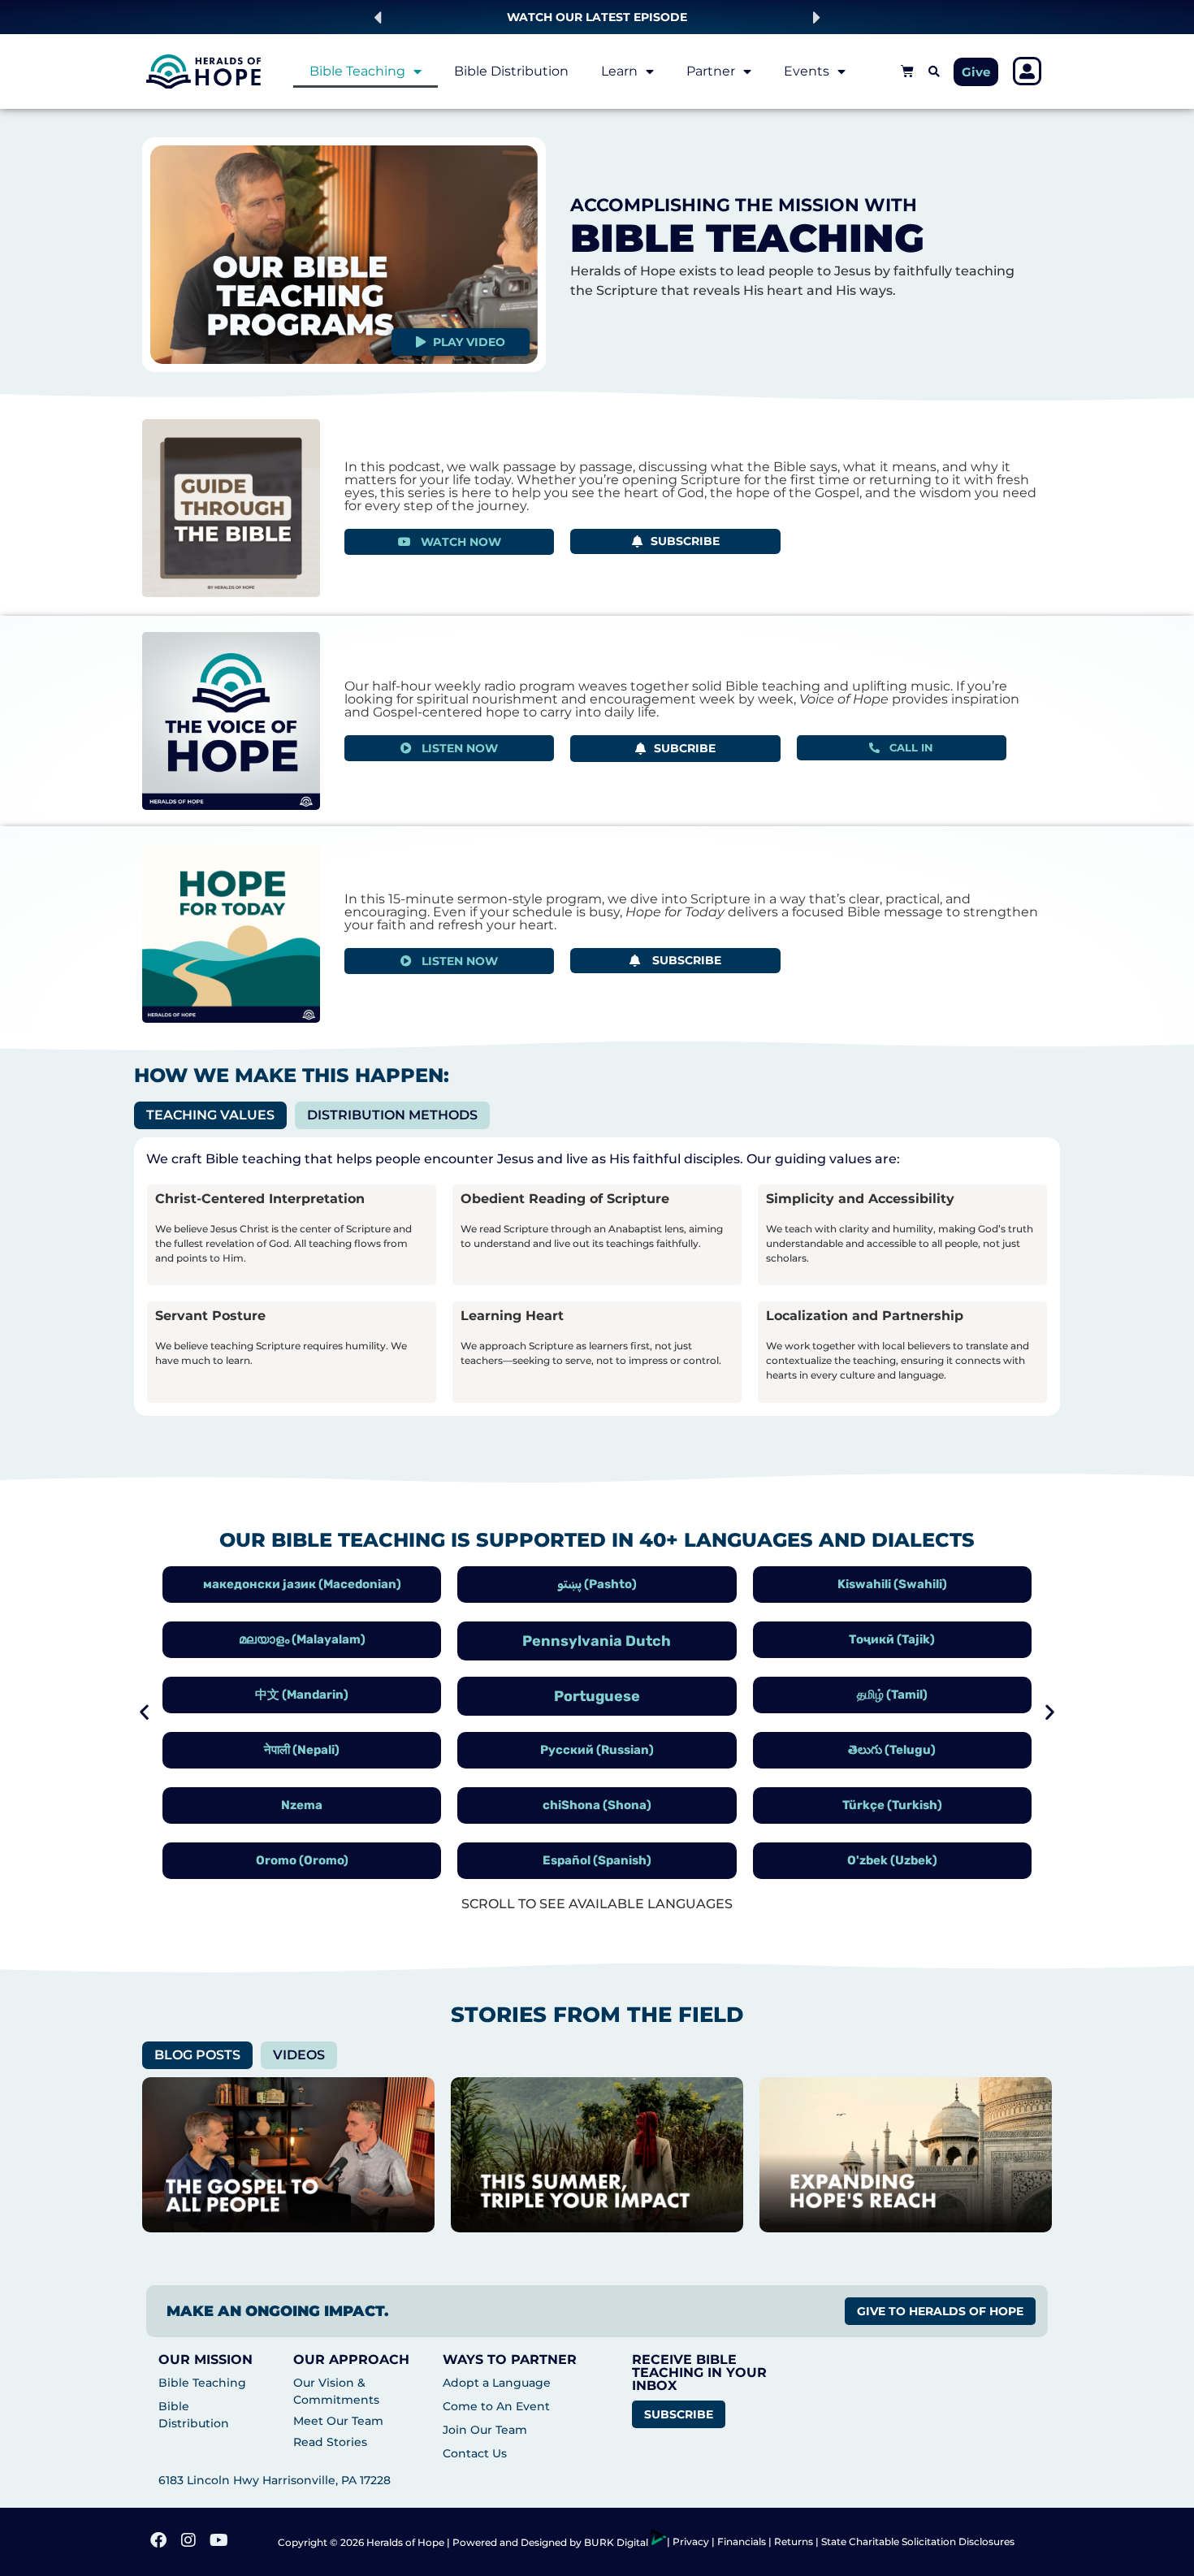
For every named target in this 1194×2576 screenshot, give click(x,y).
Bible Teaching (357, 71)
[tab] (210, 1115)
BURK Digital (617, 2542)
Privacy (692, 2541)
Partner (711, 71)
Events (807, 71)
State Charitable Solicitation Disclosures (918, 2541)
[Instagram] (190, 2542)
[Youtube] (220, 2542)
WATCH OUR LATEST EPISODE (597, 17)
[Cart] (907, 71)
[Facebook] (160, 2542)
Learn (619, 71)
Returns (794, 2541)
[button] (377, 17)
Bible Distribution (511, 71)
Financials (742, 2541)
